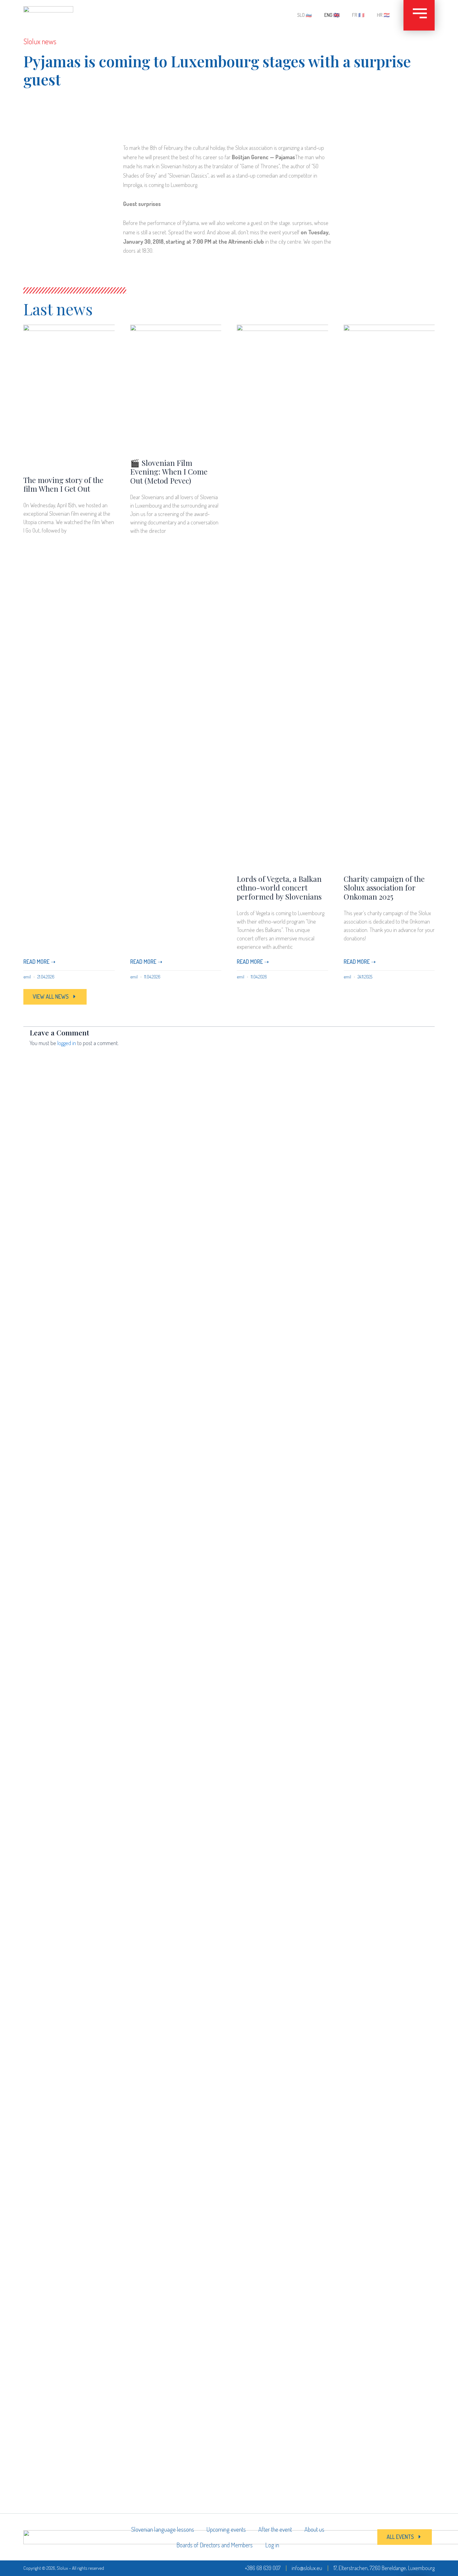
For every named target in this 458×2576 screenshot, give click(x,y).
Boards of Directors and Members (215, 2545)
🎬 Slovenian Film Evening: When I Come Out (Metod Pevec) (169, 472)
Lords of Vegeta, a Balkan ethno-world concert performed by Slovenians (279, 888)
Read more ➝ (39, 962)
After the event (275, 2529)
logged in (67, 1043)
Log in (272, 2545)
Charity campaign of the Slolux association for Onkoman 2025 (384, 888)
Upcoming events (226, 2529)
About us (314, 2529)
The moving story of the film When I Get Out (63, 484)
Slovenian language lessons (163, 2529)
